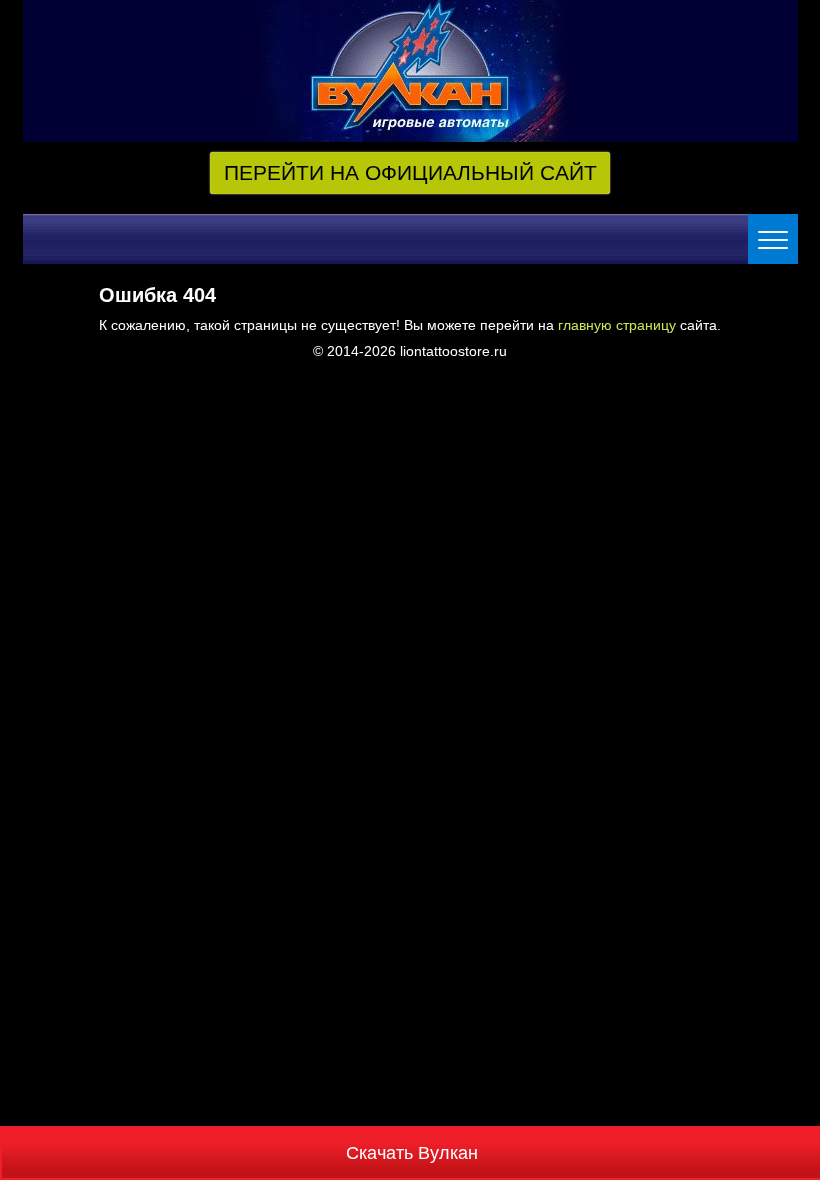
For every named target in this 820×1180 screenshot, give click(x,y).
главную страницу (617, 325)
